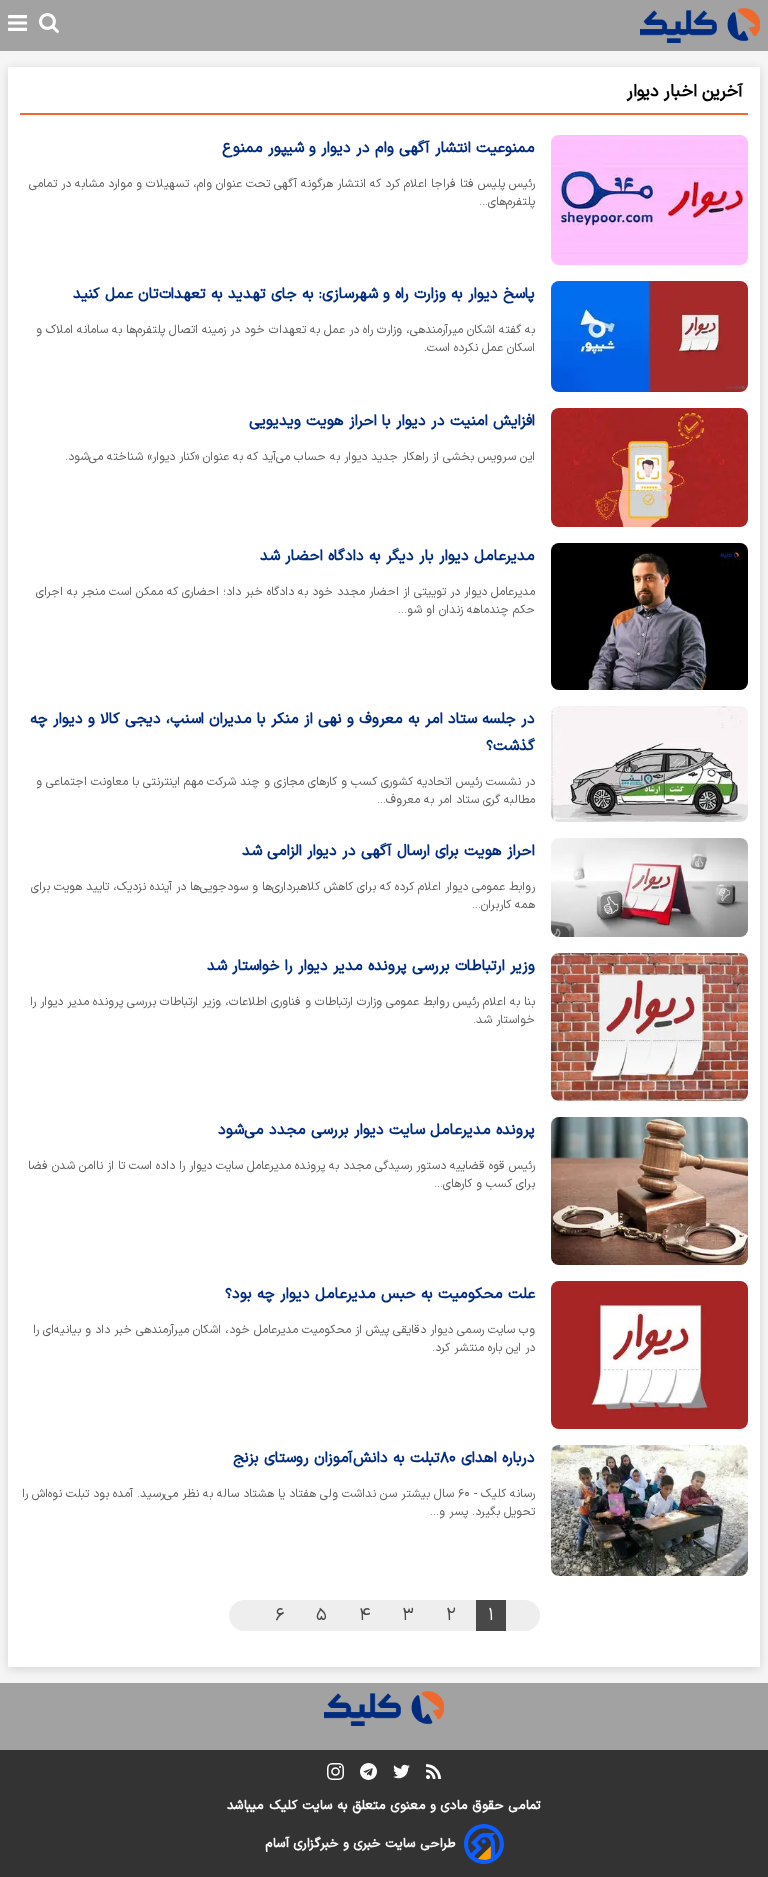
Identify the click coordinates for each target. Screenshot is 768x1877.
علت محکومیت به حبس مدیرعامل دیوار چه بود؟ (380, 1294)
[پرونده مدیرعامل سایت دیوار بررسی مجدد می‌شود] (649, 1191)
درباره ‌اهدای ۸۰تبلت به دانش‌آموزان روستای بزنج (384, 1458)
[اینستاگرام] (335, 1775)
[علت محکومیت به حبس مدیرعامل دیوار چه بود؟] (649, 1355)
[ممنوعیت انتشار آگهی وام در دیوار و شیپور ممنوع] (649, 200)
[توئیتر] (401, 1775)
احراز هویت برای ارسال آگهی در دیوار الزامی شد (388, 851)
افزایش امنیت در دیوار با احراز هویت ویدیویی (392, 421)
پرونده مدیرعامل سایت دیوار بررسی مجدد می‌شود (376, 1130)
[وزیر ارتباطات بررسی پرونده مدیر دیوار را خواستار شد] (649, 1027)
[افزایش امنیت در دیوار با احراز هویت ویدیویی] (649, 467)
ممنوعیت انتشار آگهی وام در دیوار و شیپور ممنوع (378, 148)
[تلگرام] (368, 1775)
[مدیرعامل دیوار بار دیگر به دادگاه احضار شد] (649, 617)
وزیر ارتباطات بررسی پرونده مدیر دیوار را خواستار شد (371, 966)
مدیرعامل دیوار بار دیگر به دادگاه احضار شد (397, 556)
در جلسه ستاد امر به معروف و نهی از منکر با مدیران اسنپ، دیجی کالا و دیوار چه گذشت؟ (282, 733)
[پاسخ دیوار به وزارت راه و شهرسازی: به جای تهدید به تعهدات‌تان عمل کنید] (649, 336)
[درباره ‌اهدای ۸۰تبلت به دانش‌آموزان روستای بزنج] (649, 1511)
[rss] (433, 1775)
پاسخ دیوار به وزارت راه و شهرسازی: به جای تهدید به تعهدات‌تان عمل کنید (304, 294)
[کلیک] (700, 25)
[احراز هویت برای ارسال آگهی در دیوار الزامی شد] (649, 887)
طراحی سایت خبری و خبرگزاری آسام (360, 1844)
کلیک (283, 1806)
